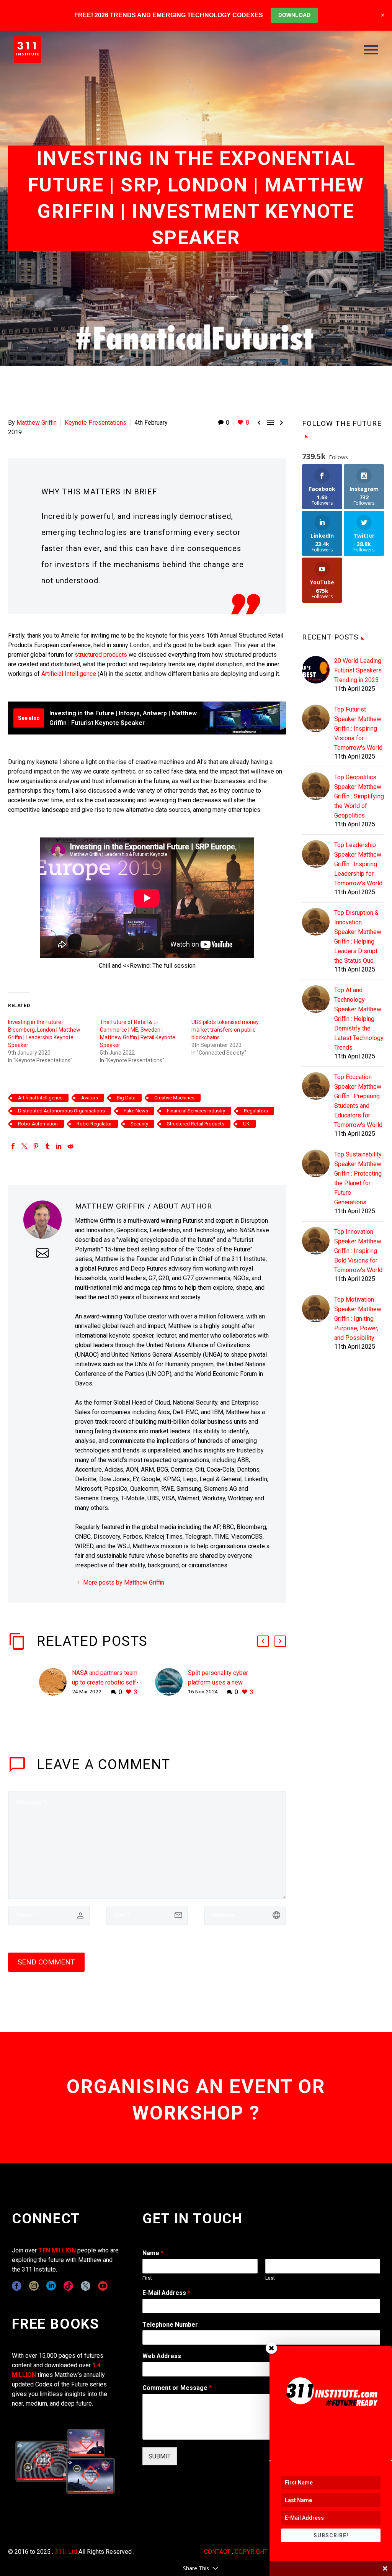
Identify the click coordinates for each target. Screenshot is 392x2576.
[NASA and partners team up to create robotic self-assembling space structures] (56, 1682)
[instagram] (34, 2286)
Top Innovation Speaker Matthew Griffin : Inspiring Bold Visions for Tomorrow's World (358, 1251)
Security (139, 1124)
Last (270, 2278)
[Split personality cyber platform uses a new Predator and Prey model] (171, 1682)
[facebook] (17, 2286)
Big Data (126, 1098)
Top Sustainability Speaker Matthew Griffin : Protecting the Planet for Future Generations (358, 1178)
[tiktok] (68, 2286)
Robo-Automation (38, 1124)
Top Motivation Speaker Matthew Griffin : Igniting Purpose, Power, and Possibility (358, 1319)
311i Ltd (66, 2552)
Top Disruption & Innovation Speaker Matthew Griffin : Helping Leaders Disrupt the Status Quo (358, 937)
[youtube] (103, 2286)
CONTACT (217, 2552)
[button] (263, 1641)
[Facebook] (13, 1146)
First (147, 2278)
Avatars (90, 1098)
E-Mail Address (166, 2293)
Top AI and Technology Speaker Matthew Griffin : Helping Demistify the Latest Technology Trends (359, 1019)
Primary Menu (371, 50)
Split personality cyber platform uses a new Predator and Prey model (221, 1682)
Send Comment (46, 1962)
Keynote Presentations (96, 423)
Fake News (136, 1111)
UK (246, 1124)
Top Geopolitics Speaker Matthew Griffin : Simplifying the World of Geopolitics (359, 796)
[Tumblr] (47, 1146)
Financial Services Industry (196, 1111)
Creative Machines (174, 1098)
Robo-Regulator (94, 1124)
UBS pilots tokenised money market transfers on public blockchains (225, 1030)
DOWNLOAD (294, 15)
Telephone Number (170, 2325)
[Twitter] (24, 1146)
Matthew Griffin (37, 423)
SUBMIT (160, 2456)
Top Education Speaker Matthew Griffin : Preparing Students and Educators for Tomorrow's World (358, 1101)
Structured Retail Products (196, 1124)
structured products (100, 655)
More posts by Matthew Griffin (124, 1582)
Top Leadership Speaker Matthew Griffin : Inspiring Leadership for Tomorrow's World (358, 864)
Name (153, 2253)
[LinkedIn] (59, 1146)
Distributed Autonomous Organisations (61, 1111)
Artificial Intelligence (69, 674)
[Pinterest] (36, 1146)
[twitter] (86, 2286)
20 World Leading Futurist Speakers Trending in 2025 (358, 670)
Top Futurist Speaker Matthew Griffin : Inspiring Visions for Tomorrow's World (358, 729)
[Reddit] (70, 1146)
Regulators (256, 1111)
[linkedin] (51, 2286)
